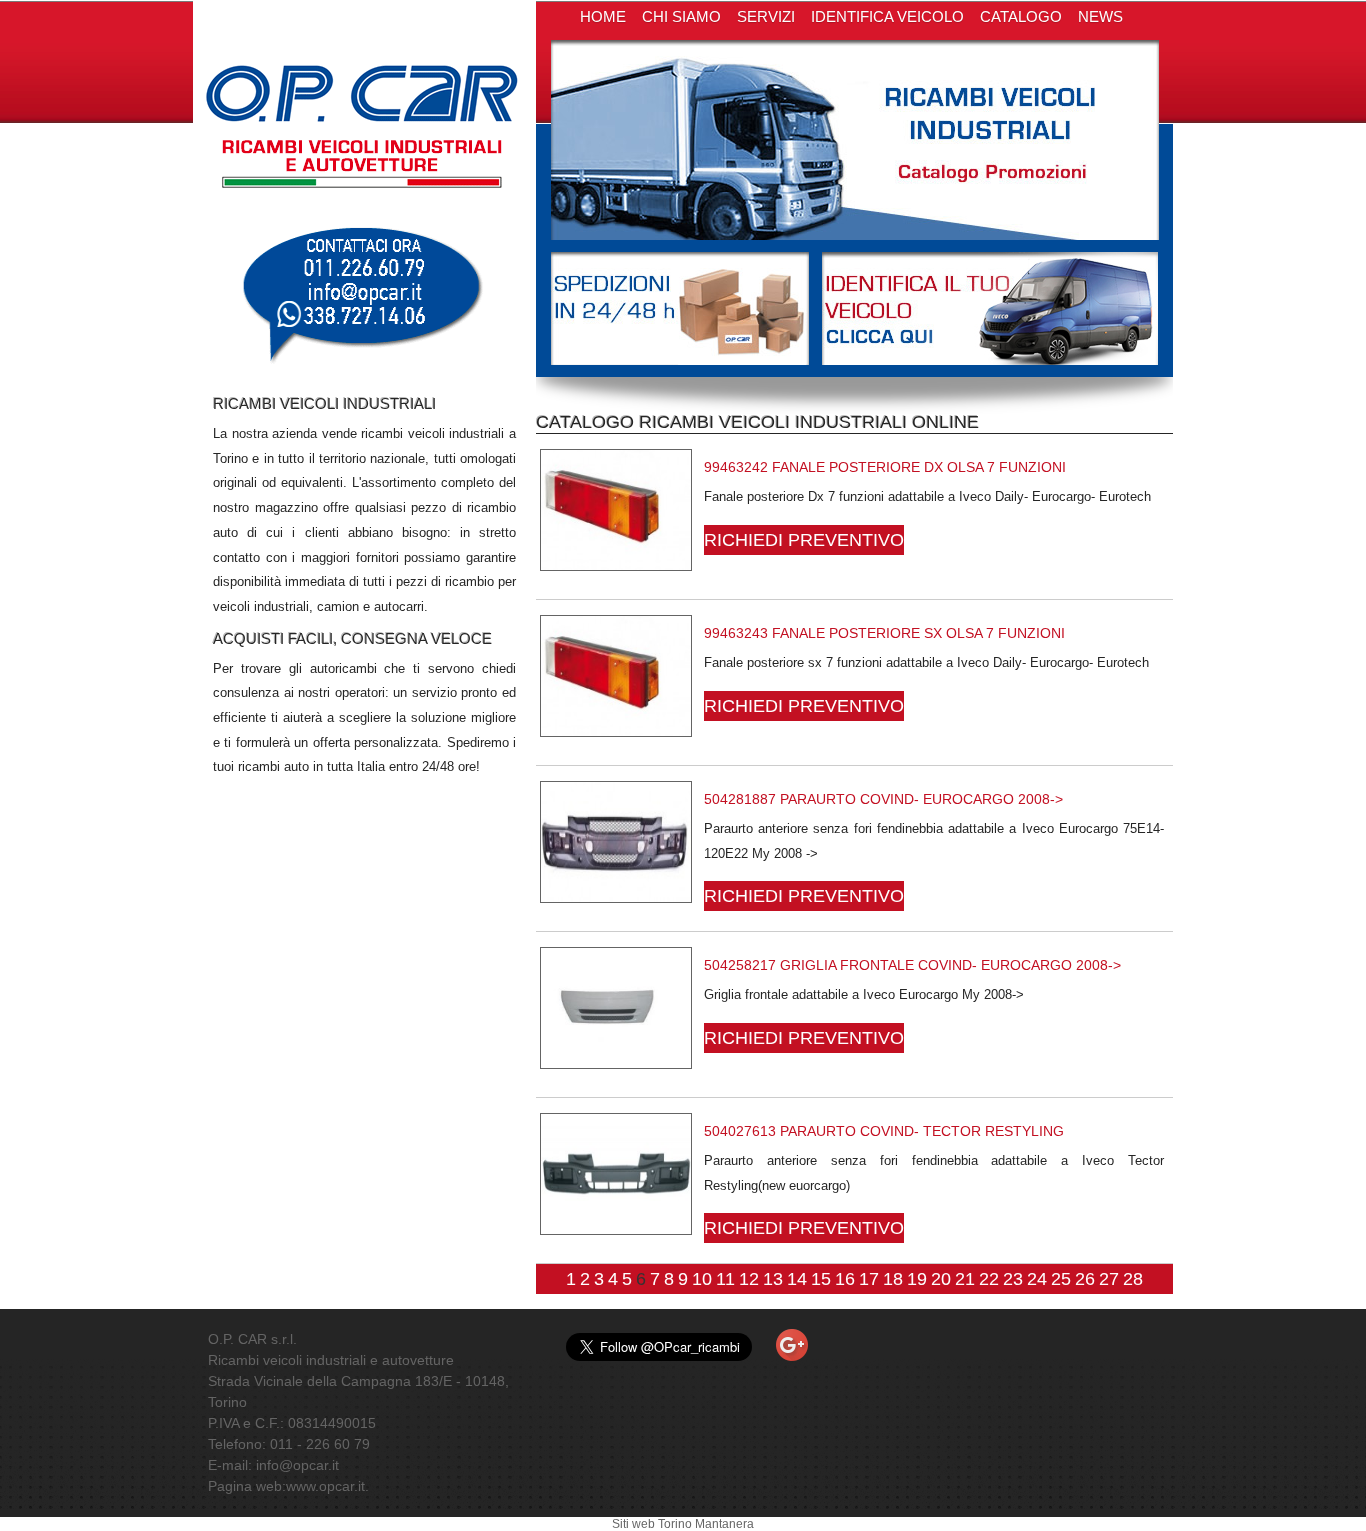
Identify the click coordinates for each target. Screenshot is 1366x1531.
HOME (603, 16)
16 (845, 1279)
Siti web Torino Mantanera (683, 1524)
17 (869, 1279)
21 (965, 1279)
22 (989, 1279)
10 (702, 1279)
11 (725, 1279)
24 (1037, 1279)
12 (749, 1279)
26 (1085, 1279)
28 (1133, 1279)
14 (797, 1279)
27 (1109, 1279)
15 (821, 1279)
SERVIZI (766, 16)
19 (917, 1279)
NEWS (1100, 16)
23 (1013, 1279)
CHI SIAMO (681, 16)
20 (941, 1279)
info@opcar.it (297, 1465)
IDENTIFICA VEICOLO (887, 16)
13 (773, 1279)
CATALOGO (1021, 16)
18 (893, 1279)
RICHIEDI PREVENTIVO (804, 540)
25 (1061, 1279)
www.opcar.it (325, 1486)
